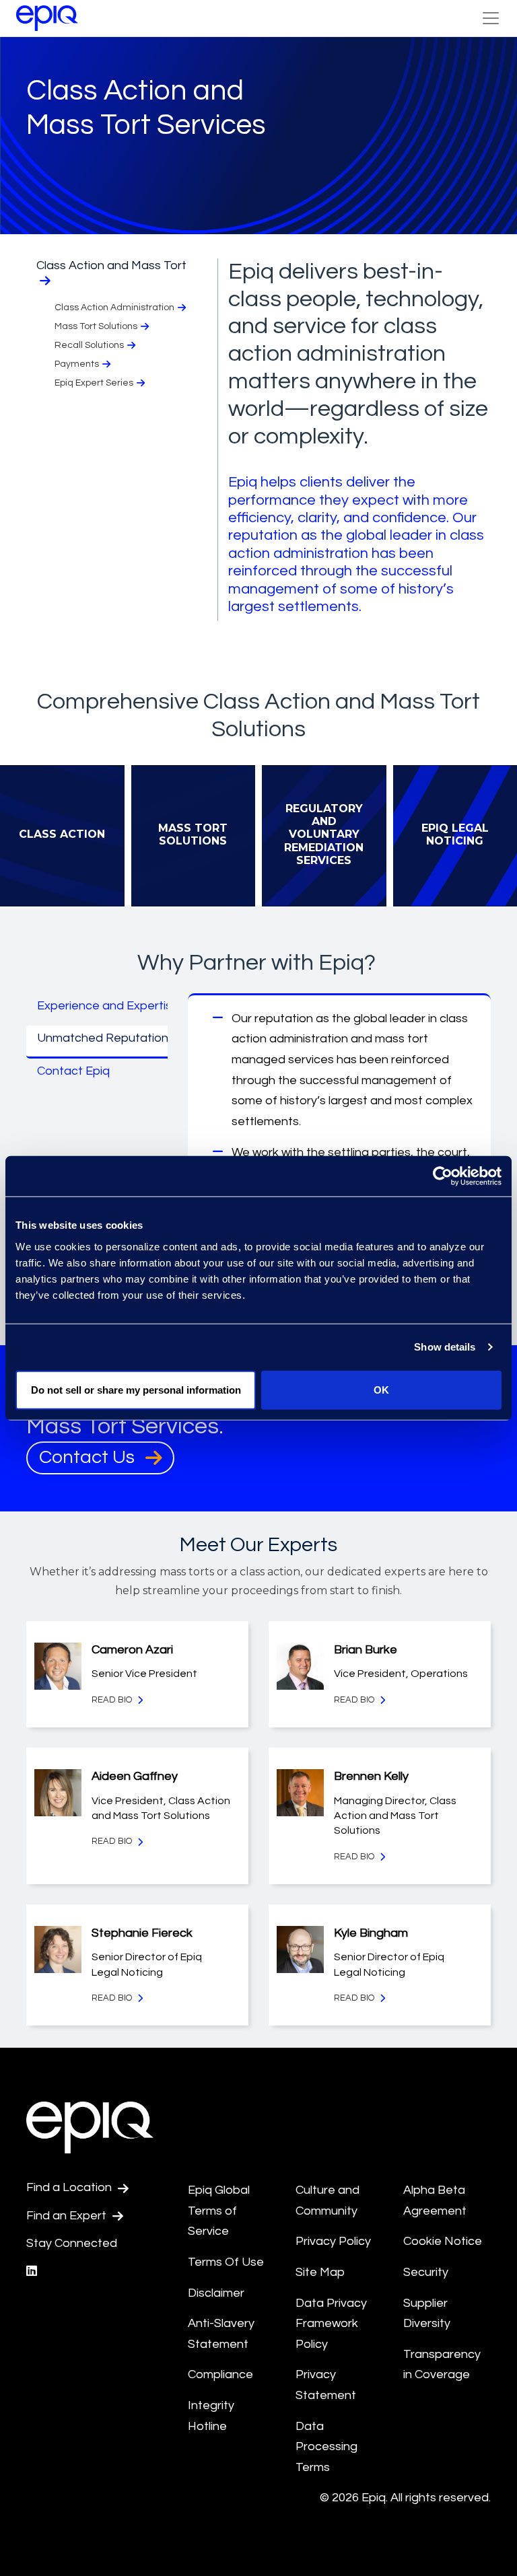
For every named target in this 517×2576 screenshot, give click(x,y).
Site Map (320, 2272)
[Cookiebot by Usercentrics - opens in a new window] (443, 1176)
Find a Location (70, 2187)
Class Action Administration (114, 308)
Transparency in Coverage (442, 2365)
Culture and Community (328, 2201)
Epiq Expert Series (94, 383)
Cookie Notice (443, 2241)
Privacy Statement (326, 2385)
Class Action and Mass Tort (111, 265)
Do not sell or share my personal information (136, 1389)
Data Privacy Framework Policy (331, 2324)
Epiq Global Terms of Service (219, 2211)
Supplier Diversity (427, 2314)
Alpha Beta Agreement (435, 2201)
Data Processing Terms (326, 2447)
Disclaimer (216, 2293)
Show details (445, 1347)
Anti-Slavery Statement (221, 2334)
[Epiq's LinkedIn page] (32, 2271)
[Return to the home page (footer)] (47, 18)
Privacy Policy (333, 2241)
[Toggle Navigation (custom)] (491, 18)
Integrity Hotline (211, 2416)
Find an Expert (68, 2216)
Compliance (220, 2374)
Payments (77, 364)
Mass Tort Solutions (96, 326)
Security (426, 2272)
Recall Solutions (89, 345)
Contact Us (89, 1457)
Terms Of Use (226, 2262)
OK (381, 1389)
